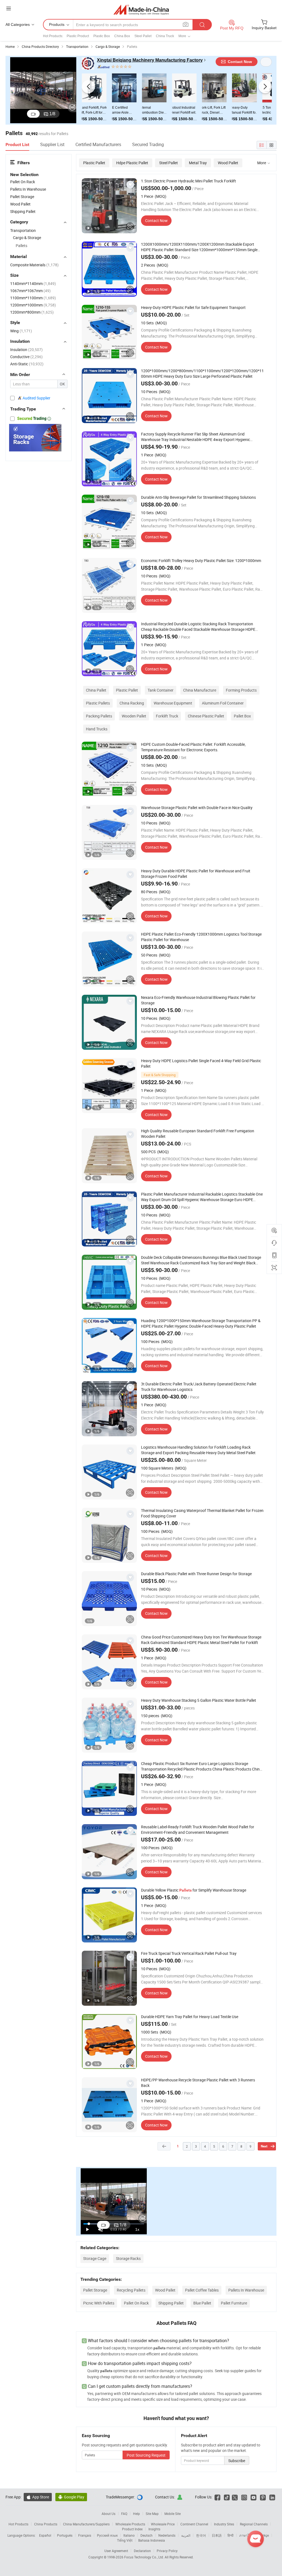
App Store (38, 2497)
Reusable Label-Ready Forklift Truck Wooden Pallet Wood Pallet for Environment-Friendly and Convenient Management (198, 1830)
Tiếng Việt (125, 2540)
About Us (109, 2514)
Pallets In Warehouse (246, 2290)
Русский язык (107, 2535)
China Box (122, 36)
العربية (186, 2535)
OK (62, 384)
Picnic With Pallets (99, 2303)
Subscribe (237, 2461)
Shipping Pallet (171, 2303)
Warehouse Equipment (173, 703)
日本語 (217, 2535)
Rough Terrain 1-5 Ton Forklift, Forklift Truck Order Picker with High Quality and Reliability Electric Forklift (229, 110)
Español (45, 2535)
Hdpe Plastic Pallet (132, 163)
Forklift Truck (167, 716)
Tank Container (161, 690)
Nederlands (167, 2535)
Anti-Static (27, 364)
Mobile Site (173, 2514)
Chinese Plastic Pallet (206, 716)
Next (264, 2146)
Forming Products (241, 690)
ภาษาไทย (246, 2535)
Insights (154, 2529)
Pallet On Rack (136, 2303)
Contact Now (156, 220)
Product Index (132, 2529)
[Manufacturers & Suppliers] (141, 9)
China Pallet (96, 690)
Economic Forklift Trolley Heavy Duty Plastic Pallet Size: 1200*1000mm (201, 561)
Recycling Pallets (131, 2290)
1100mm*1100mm (33, 298)
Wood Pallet (228, 163)
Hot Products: (53, 36)
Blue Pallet (202, 2303)
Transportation (23, 230)
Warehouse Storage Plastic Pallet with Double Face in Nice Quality (197, 808)
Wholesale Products (130, 2524)
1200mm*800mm (32, 312)
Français (85, 2535)
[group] (109, 206)
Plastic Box (102, 36)
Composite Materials (34, 265)
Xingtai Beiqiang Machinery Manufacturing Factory (150, 60)
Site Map (152, 2514)
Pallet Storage (95, 2290)
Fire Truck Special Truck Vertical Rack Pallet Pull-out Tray (189, 1953)
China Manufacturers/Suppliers (86, 2524)
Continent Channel (194, 2524)
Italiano (129, 2535)
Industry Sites (224, 2524)
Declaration (142, 2551)
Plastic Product (78, 36)
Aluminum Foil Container (223, 703)
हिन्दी (231, 2535)
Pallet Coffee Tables (202, 2290)
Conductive (26, 357)
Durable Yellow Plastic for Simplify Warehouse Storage (194, 1890)
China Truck (165, 36)
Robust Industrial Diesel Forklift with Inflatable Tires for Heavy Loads (108, 110)
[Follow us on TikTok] (227, 2497)
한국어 (201, 2535)
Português (65, 2535)
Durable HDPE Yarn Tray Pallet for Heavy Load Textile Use (190, 2017)
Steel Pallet (143, 36)
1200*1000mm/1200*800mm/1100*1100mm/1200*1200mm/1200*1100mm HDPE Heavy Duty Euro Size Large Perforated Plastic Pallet (202, 373)
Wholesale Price (163, 2524)
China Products (46, 2524)
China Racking (132, 703)
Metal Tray (198, 163)
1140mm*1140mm (33, 283)
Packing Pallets (99, 716)
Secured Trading (148, 144)
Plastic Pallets (98, 703)
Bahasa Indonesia (152, 2540)
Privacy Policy (167, 2551)
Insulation (26, 350)
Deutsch (147, 2535)
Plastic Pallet (94, 163)
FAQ (124, 2514)
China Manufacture (200, 690)
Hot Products (18, 2524)
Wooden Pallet (134, 716)
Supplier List (52, 144)
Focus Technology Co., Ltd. (144, 2557)
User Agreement (116, 2551)
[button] (88, 87)
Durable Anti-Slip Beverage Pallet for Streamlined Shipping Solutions (198, 497)
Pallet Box (242, 716)
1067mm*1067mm (30, 291)
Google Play (71, 2497)
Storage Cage (95, 2258)
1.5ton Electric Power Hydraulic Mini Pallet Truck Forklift (189, 181)
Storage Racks (128, 2258)
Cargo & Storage (27, 238)
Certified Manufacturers (98, 144)
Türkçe (264, 2535)
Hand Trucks (97, 729)
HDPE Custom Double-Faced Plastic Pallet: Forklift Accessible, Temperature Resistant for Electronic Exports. (193, 747)
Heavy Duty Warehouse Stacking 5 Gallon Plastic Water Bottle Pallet (199, 1700)
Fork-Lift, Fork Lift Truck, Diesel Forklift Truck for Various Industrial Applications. (138, 110)
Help (136, 2514)
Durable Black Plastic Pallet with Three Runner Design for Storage (196, 1574)
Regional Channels (254, 2524)
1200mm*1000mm (33, 305)
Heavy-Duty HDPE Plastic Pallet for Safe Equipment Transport (193, 307)
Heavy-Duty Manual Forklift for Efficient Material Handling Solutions (169, 110)
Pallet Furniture (234, 2303)
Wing (21, 331)
